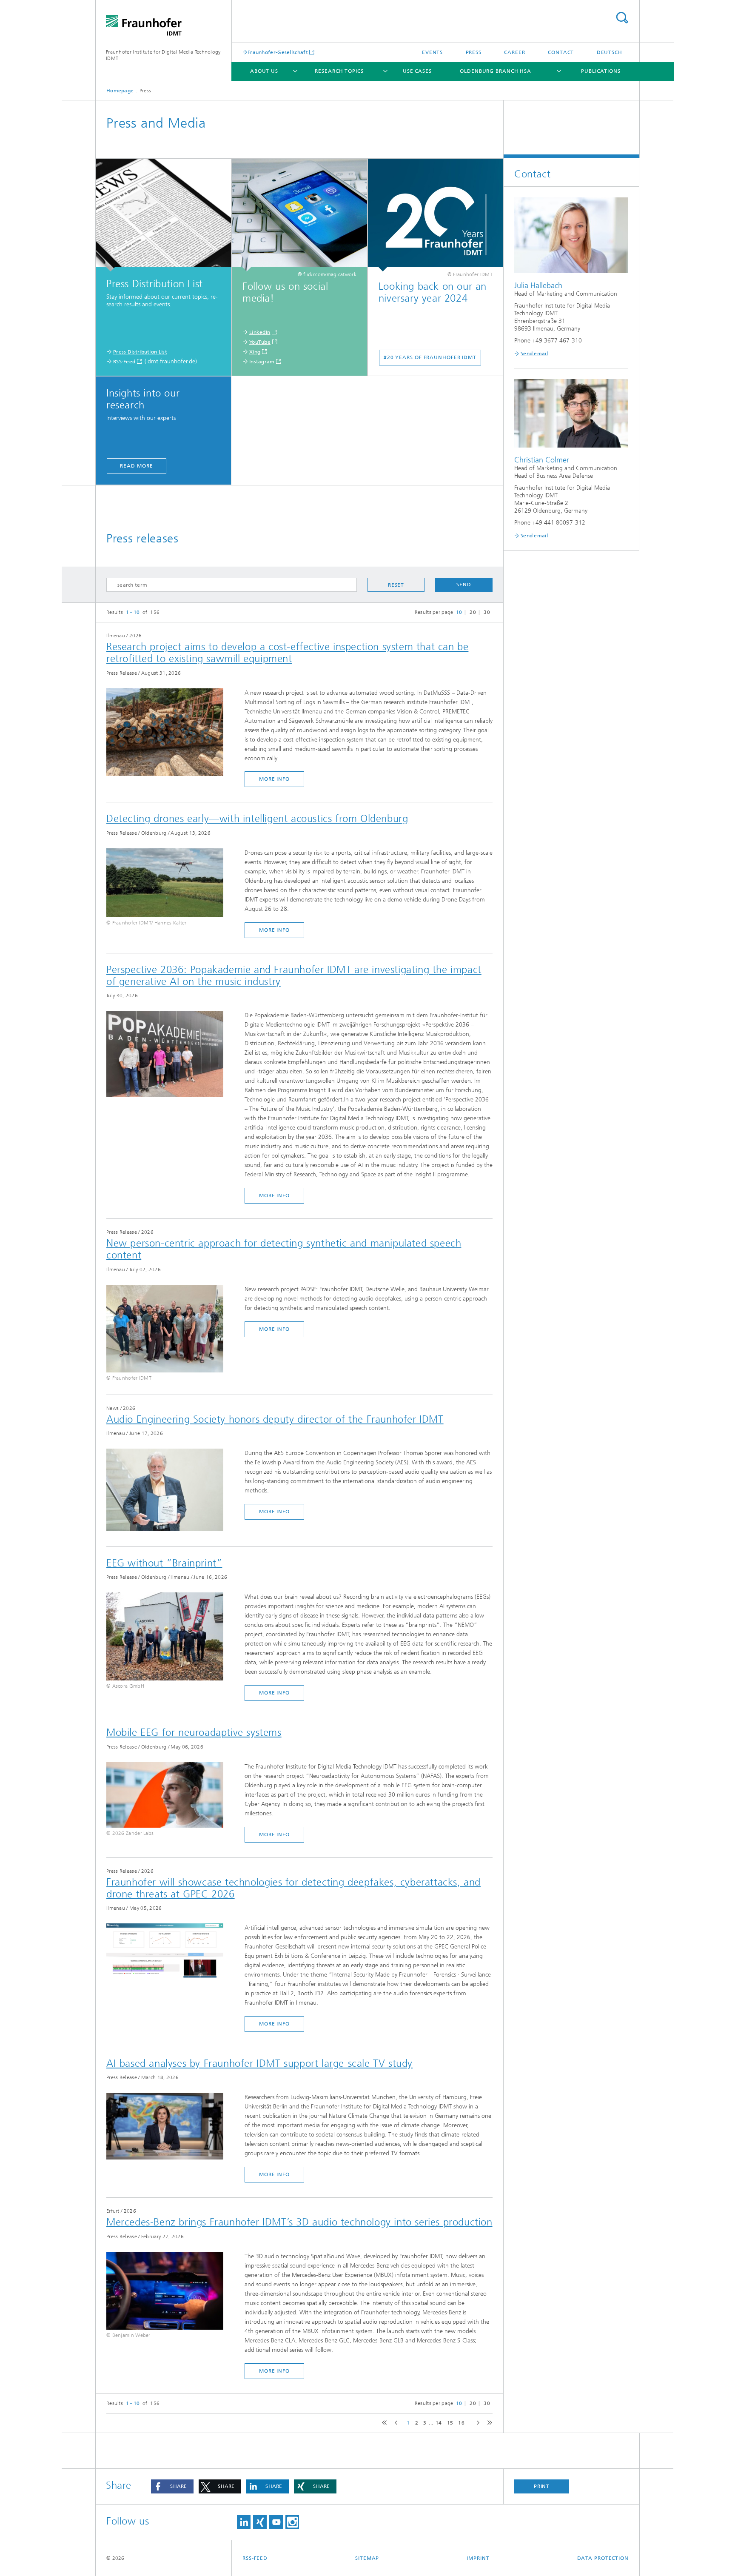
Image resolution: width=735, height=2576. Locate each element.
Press (474, 52)
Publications (601, 71)
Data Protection (603, 2558)
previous (395, 2423)
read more (136, 466)
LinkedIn (260, 332)
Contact (561, 52)
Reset (396, 585)
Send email (534, 354)
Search (622, 18)
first (383, 2423)
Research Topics (339, 71)
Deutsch (610, 52)
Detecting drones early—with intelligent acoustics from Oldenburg (257, 819)
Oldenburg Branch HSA (496, 71)
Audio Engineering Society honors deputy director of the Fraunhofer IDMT (275, 1419)
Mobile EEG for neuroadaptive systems (194, 1732)
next (476, 2423)
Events (432, 52)
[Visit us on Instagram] (292, 2522)
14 (439, 2423)
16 (461, 2423)
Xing (255, 352)
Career (514, 52)
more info (274, 779)
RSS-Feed (124, 362)
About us (264, 71)
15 (450, 2423)
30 (487, 612)
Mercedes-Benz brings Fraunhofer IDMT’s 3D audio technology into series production (299, 2222)
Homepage (120, 91)
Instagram (262, 362)
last (488, 2423)
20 (473, 612)
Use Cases (417, 71)
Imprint (478, 2558)
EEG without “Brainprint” (164, 1563)
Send (464, 585)
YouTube (260, 342)
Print (542, 2486)
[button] (172, 2486)
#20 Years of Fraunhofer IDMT (430, 357)
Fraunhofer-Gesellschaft (278, 52)
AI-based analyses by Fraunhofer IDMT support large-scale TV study (259, 2063)
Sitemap (367, 2558)
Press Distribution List (140, 352)
